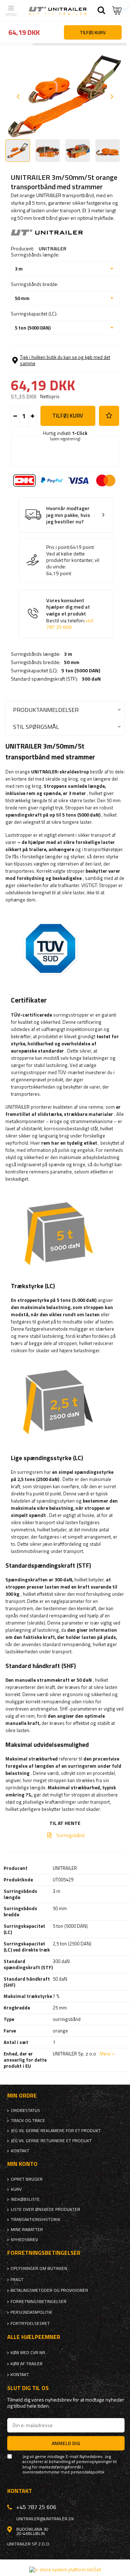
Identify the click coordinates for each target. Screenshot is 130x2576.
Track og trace (28, 2121)
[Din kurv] (117, 11)
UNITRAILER (53, 248)
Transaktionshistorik (36, 2220)
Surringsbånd (70, 1835)
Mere (105, 2054)
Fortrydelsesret (30, 2323)
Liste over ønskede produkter (45, 2209)
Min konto (22, 2164)
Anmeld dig (66, 2443)
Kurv (16, 2189)
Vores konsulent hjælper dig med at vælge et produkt (70, 614)
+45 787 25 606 (70, 624)
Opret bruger (27, 2179)
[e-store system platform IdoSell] (65, 2570)
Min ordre (22, 2096)
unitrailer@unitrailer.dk (45, 2519)
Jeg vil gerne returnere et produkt (51, 2141)
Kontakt (20, 2151)
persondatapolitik (88, 2472)
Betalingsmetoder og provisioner (49, 2290)
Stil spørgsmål (36, 726)
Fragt (17, 2280)
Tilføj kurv (68, 416)
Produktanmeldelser (46, 710)
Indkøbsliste (25, 2199)
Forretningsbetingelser (38, 2302)
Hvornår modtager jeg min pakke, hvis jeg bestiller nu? (68, 515)
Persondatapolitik (31, 2312)
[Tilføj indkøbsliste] (109, 416)
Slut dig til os (28, 2388)
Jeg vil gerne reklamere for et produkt (56, 2131)
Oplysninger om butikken (39, 2268)
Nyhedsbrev (24, 2240)
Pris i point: (58, 547)
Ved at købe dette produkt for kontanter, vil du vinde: (73, 560)
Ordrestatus (25, 2111)
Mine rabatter (27, 2230)
